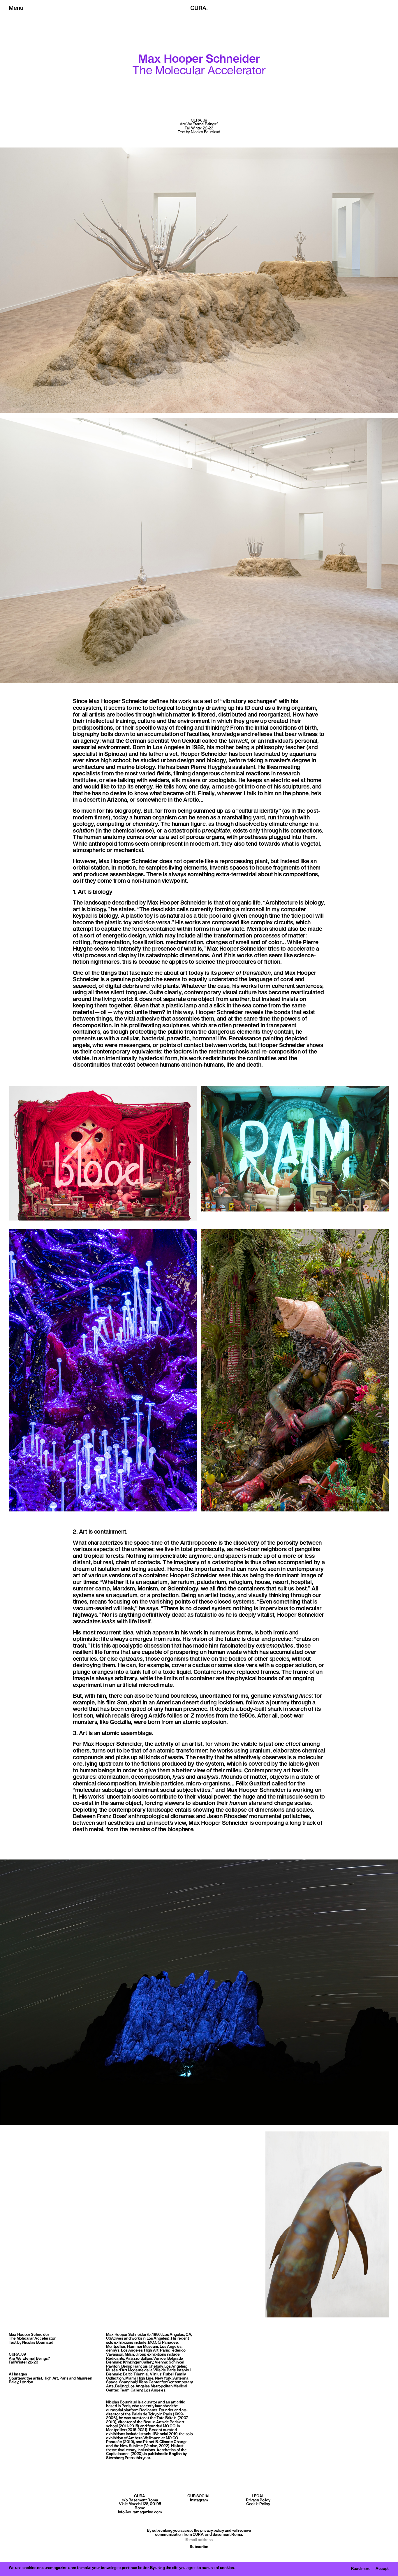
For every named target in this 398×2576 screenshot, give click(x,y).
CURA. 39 (17, 2355)
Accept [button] (382, 2569)
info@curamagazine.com (140, 2512)
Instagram (199, 2500)
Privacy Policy (258, 2500)
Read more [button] (361, 2569)
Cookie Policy (258, 2504)
